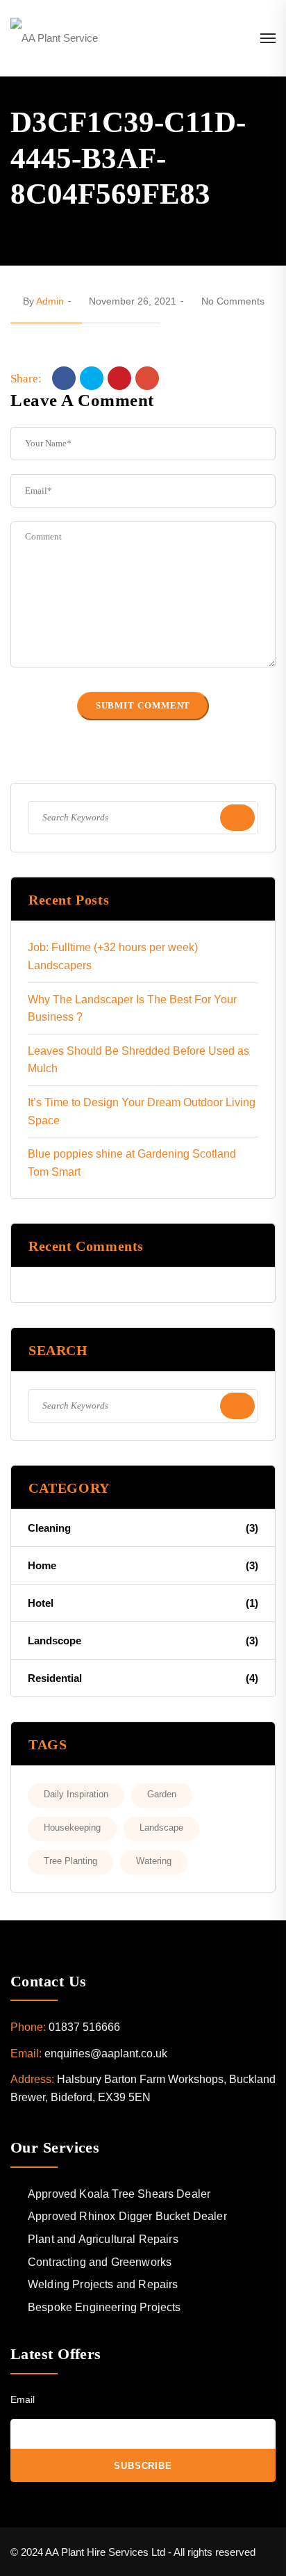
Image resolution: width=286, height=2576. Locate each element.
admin (50, 301)
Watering (154, 1861)
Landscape (161, 1828)
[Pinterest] (119, 378)
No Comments (233, 301)
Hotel (143, 1603)
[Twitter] (92, 378)
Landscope (143, 1641)
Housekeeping (72, 1828)
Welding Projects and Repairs (103, 2284)
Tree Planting (70, 1861)
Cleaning (143, 1528)
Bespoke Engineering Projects (104, 2307)
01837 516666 (84, 2027)
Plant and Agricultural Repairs (103, 2239)
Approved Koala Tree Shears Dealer (119, 2194)
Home (143, 1565)
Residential (143, 1678)
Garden (162, 1794)
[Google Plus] (147, 378)
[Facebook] (64, 378)
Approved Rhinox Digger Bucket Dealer (127, 2216)
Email (23, 2399)
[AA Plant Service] (54, 38)
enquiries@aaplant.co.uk (106, 2053)
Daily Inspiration (76, 1794)
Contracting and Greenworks (100, 2262)
